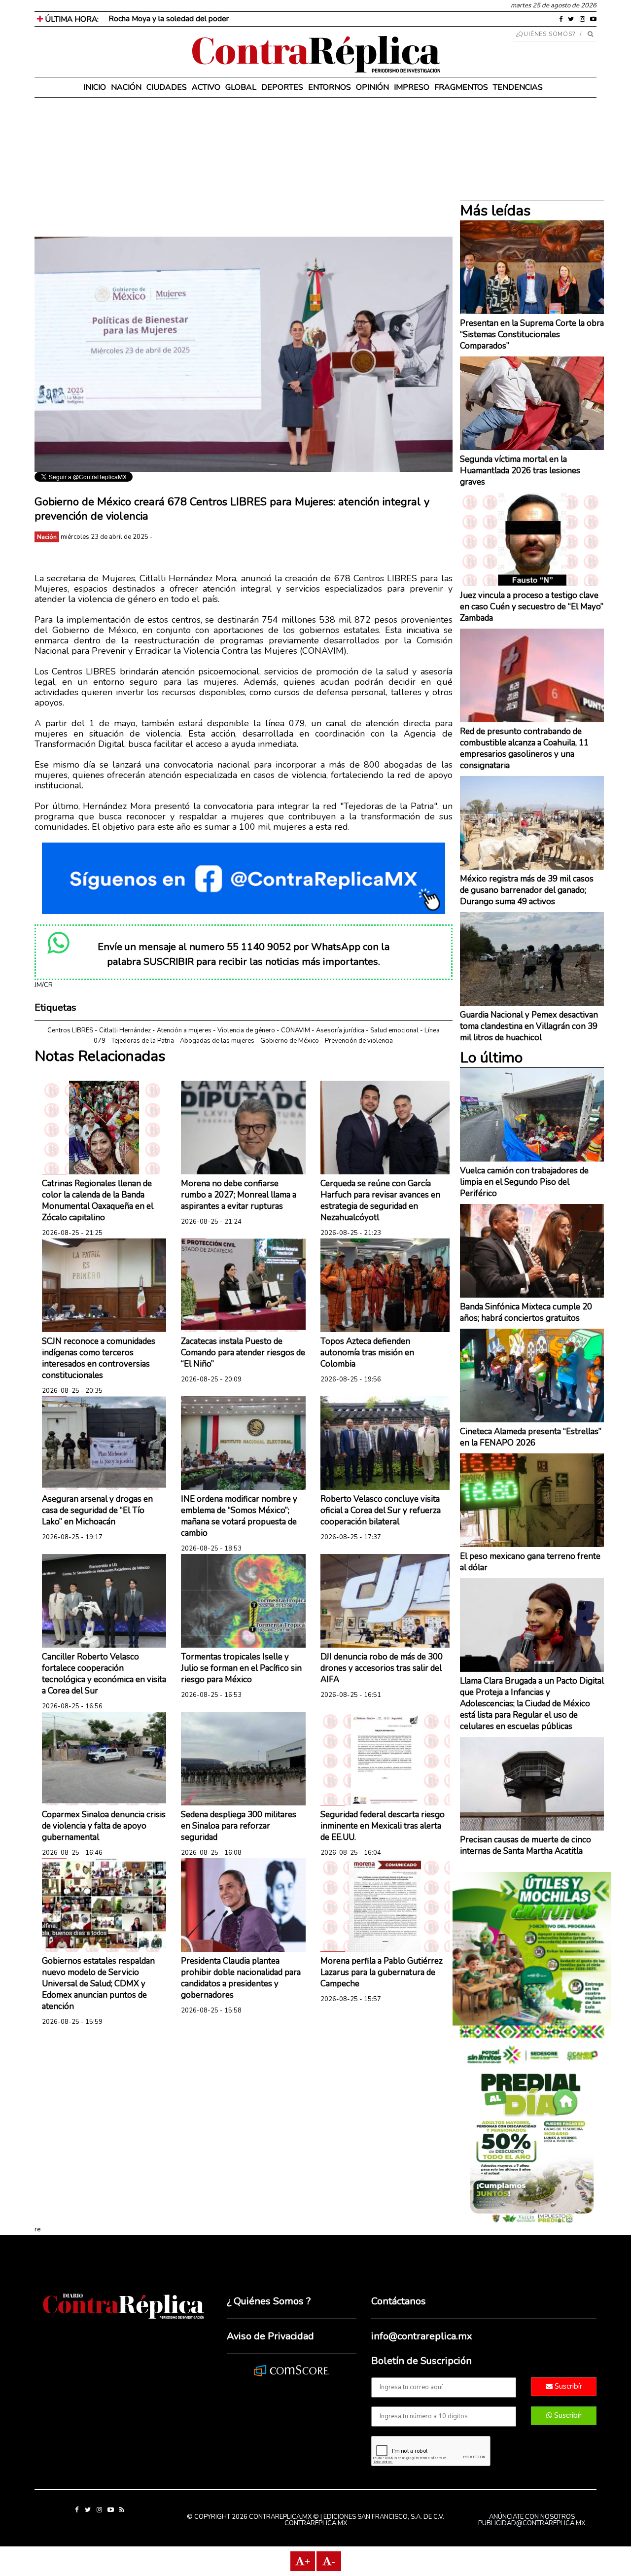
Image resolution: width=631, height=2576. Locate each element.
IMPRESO (412, 87)
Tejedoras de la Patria (143, 1041)
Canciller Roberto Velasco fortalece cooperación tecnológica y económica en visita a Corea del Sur (104, 1674)
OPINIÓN (372, 87)
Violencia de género (246, 1030)
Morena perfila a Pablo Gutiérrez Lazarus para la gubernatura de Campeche (382, 1972)
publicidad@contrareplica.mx (532, 2523)
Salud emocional (394, 1030)
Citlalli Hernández (125, 1030)
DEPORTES (282, 87)
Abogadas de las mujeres (217, 1041)
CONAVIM (296, 1030)
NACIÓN (126, 87)
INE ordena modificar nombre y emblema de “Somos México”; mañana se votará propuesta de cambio (239, 1516)
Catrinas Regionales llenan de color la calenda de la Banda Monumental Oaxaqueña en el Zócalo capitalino (98, 1200)
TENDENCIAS (518, 87)
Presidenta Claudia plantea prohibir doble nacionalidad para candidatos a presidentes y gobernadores (241, 1978)
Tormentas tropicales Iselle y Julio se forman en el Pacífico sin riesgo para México (241, 1668)
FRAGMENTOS (461, 87)
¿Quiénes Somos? (546, 34)
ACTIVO (206, 87)
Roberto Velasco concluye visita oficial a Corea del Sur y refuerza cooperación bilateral (381, 1510)
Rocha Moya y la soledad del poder (169, 19)
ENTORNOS (330, 87)
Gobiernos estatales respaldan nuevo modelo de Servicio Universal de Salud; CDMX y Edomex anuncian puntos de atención (98, 1984)
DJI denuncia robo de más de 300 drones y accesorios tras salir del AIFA (382, 1668)
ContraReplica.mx (316, 2523)
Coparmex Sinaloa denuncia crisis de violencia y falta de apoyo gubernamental (104, 1826)
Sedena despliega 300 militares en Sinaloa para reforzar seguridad (239, 1826)
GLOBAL (241, 87)
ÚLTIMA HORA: (71, 19)
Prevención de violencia (359, 1041)
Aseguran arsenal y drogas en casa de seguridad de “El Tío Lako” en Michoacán (97, 1510)
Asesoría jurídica (340, 1030)
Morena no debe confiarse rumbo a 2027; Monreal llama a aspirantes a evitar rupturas (239, 1195)
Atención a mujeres (184, 1030)
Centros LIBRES (70, 1030)
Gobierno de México (290, 1041)
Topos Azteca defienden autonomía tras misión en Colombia (367, 1353)
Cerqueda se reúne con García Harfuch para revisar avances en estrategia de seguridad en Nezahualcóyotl (380, 1200)
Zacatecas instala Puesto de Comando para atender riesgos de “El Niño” (243, 1353)
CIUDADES (167, 87)
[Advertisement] (244, 168)
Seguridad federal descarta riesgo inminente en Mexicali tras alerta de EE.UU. (383, 1826)
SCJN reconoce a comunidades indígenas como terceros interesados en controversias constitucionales (99, 1358)
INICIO (95, 87)
